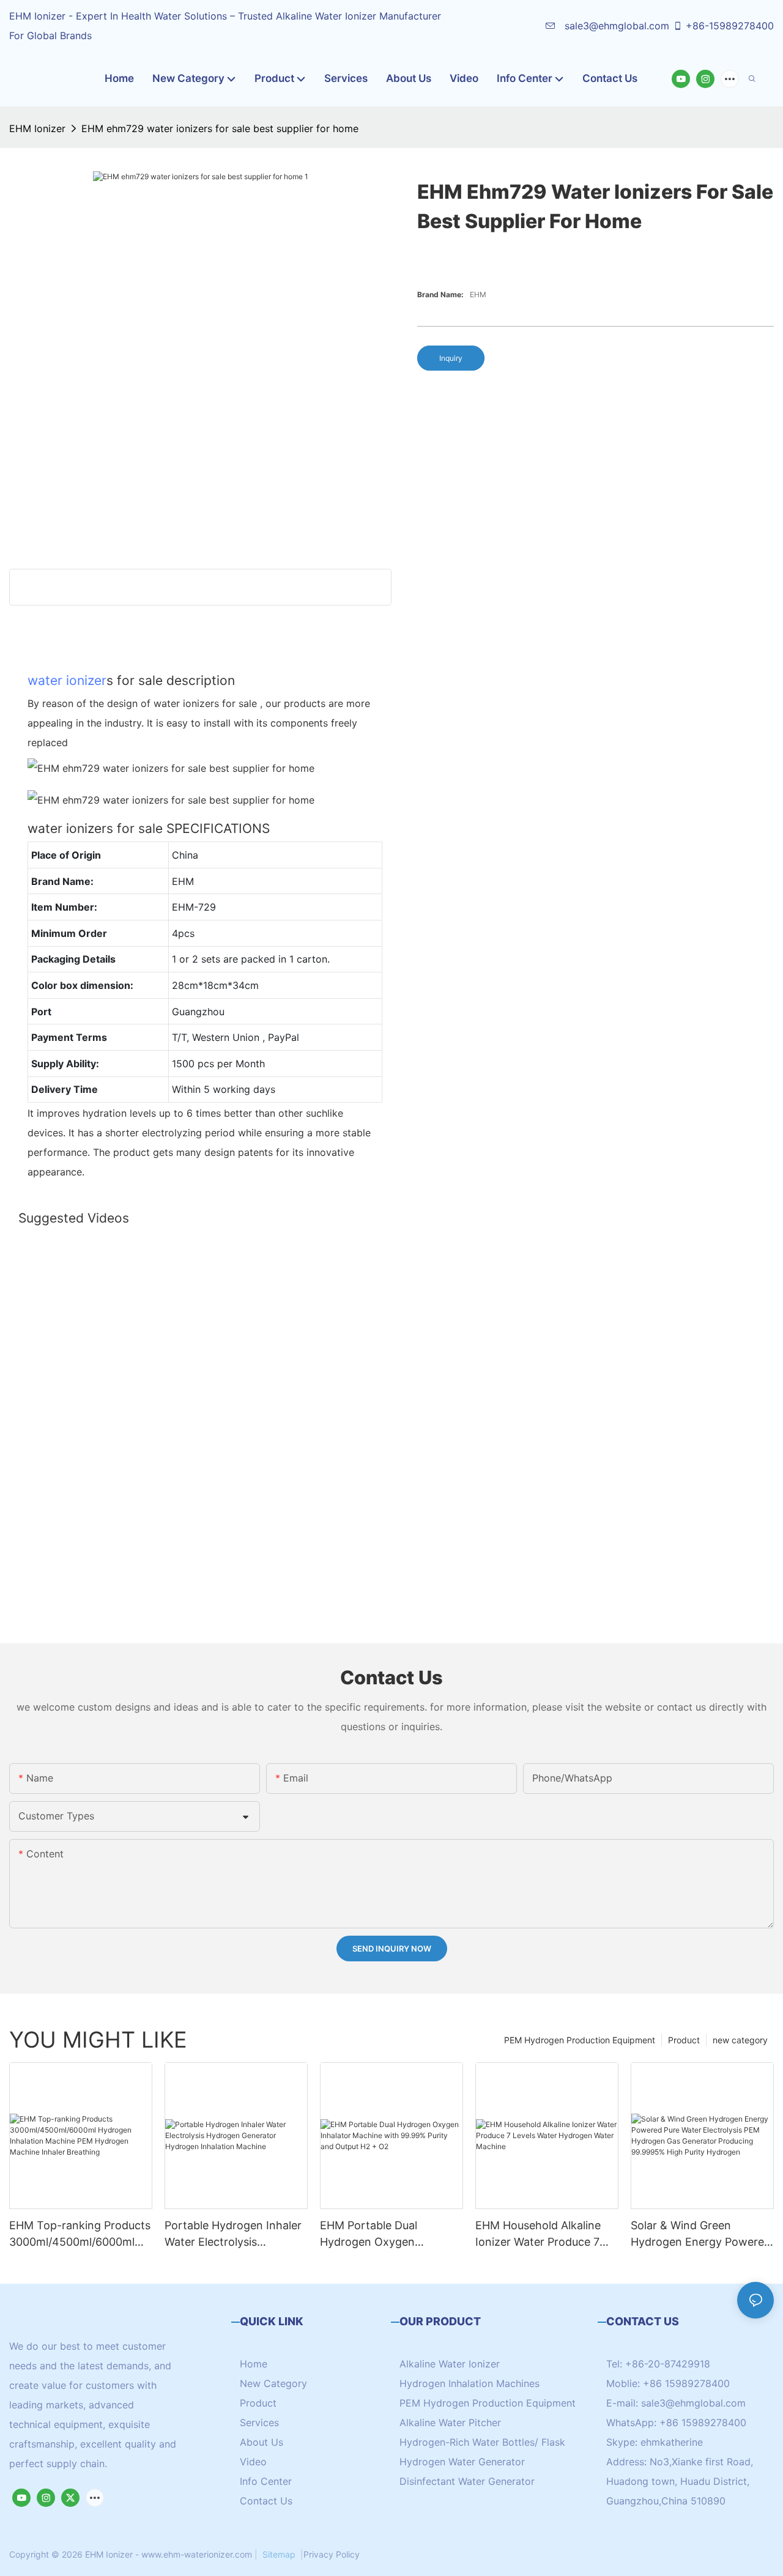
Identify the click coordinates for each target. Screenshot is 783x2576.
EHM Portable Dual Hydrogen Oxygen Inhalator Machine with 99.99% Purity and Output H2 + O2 (387, 2234)
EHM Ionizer (37, 128)
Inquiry (451, 358)
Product (684, 2040)
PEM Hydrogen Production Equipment (580, 2040)
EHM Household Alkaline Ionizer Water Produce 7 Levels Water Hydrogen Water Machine (538, 2234)
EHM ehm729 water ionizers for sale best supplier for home (220, 128)
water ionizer (67, 680)
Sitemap (279, 2554)
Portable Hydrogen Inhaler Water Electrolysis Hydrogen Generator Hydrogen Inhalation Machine (233, 2234)
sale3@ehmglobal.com (615, 26)
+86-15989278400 (730, 26)
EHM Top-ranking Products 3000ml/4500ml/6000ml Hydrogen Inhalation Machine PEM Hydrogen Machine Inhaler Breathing (80, 2234)
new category (740, 2040)
